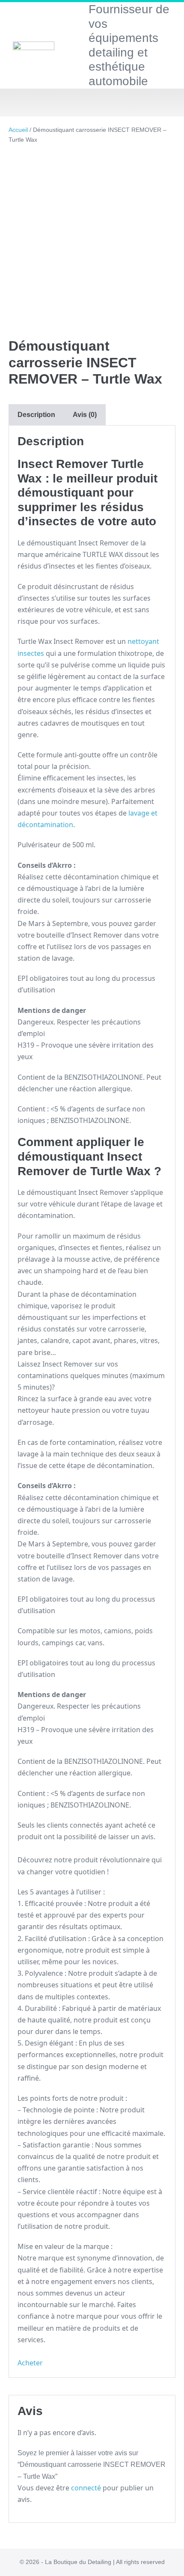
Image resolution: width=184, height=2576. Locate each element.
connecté (86, 2488)
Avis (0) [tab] (85, 415)
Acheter (30, 2363)
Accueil (18, 130)
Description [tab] (36, 415)
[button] (92, 103)
